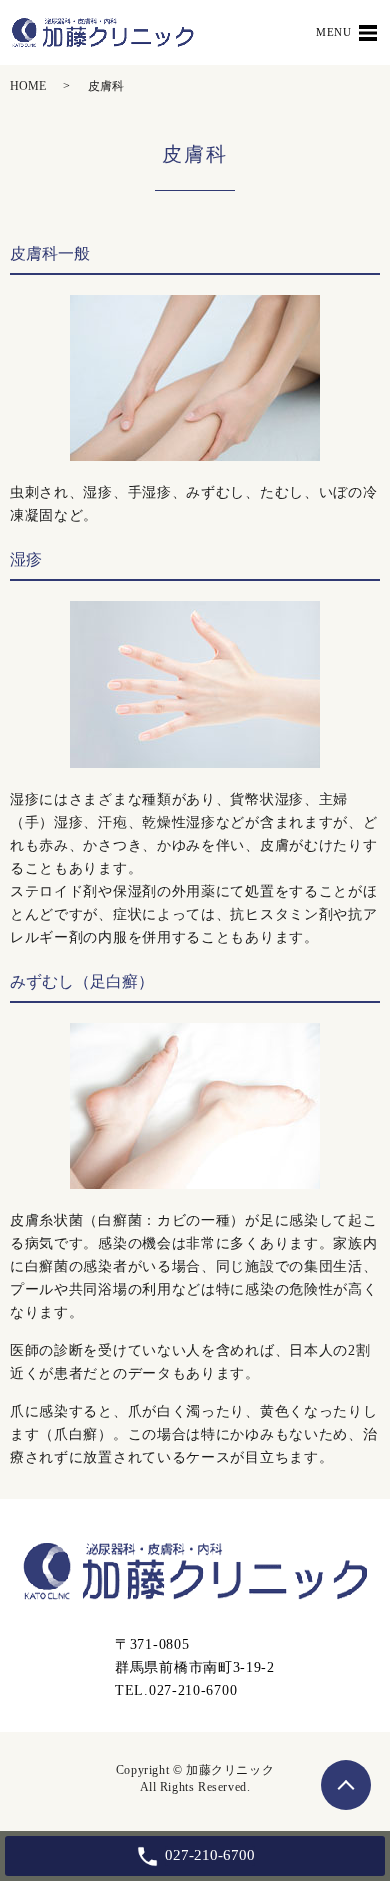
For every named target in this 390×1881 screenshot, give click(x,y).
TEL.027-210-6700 (176, 1690)
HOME (28, 86)
